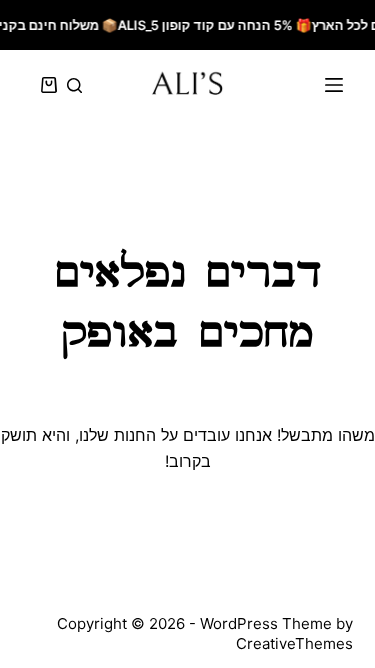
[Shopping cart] (45, 85)
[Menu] (334, 85)
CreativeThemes (294, 643)
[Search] (74, 85)
